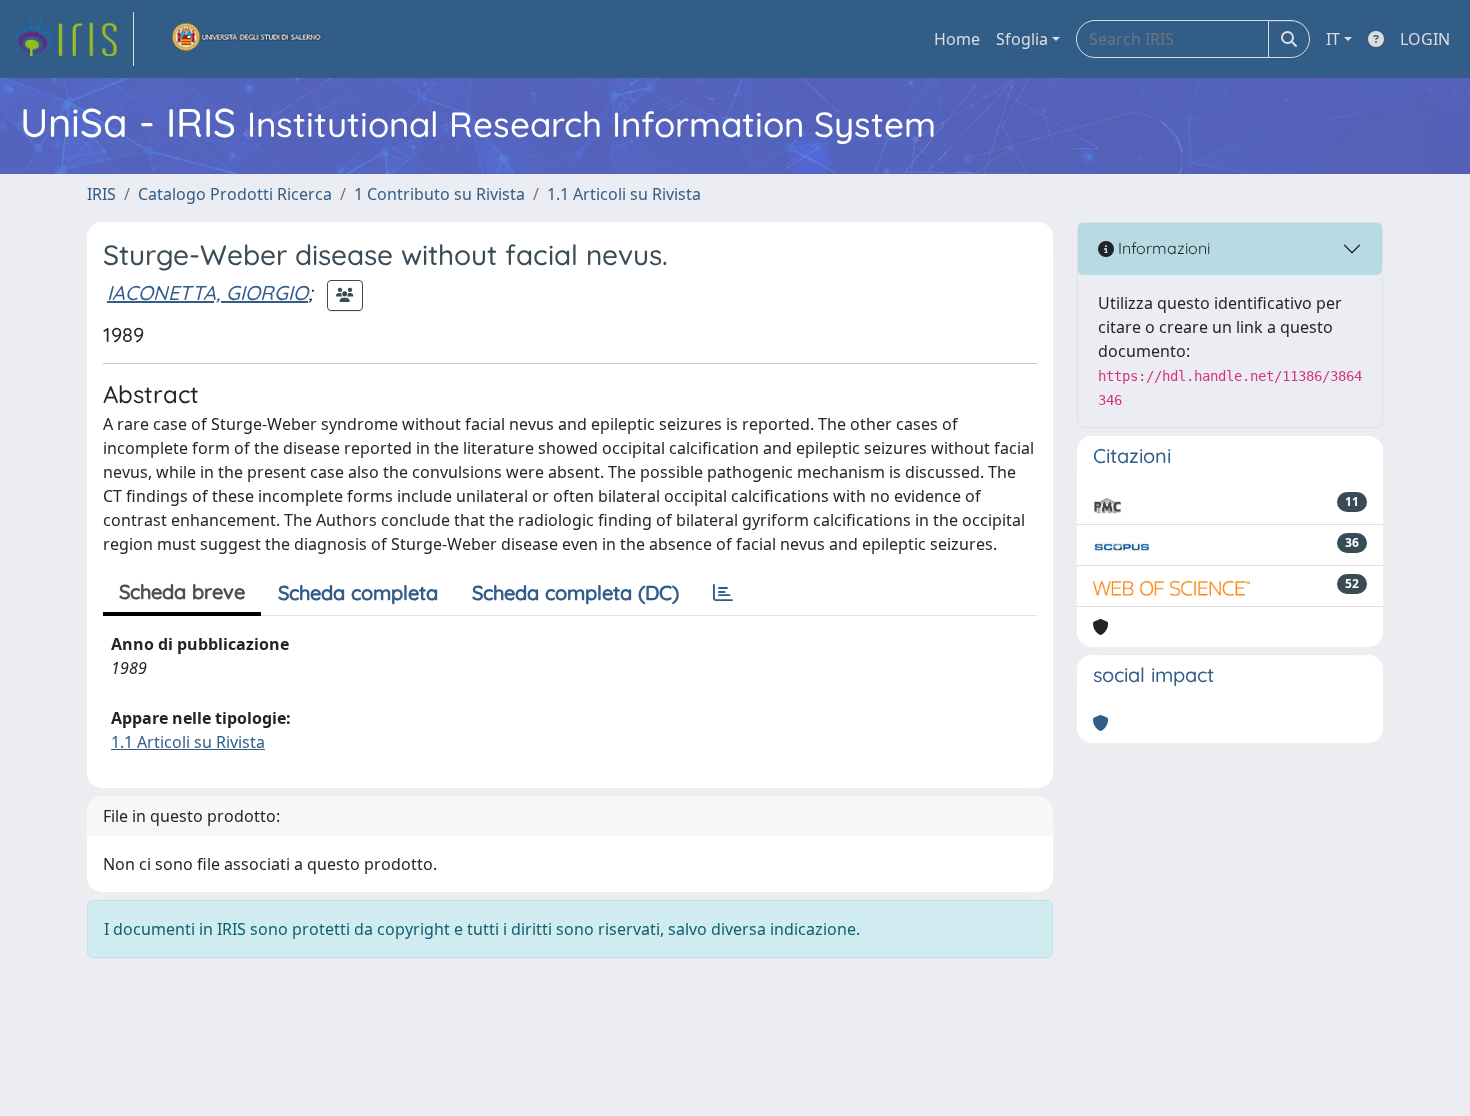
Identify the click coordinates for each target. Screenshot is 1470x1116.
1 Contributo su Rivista (439, 194)
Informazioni (1162, 248)
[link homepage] (73, 39)
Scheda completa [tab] (358, 592)
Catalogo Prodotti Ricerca (235, 194)
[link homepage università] (247, 39)
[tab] (723, 593)
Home (957, 39)
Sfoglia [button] (1022, 39)
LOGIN (1425, 39)
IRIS (101, 194)
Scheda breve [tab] (182, 591)
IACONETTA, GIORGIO (207, 292)
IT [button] (1333, 39)
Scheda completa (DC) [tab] (575, 592)
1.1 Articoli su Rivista (624, 194)
